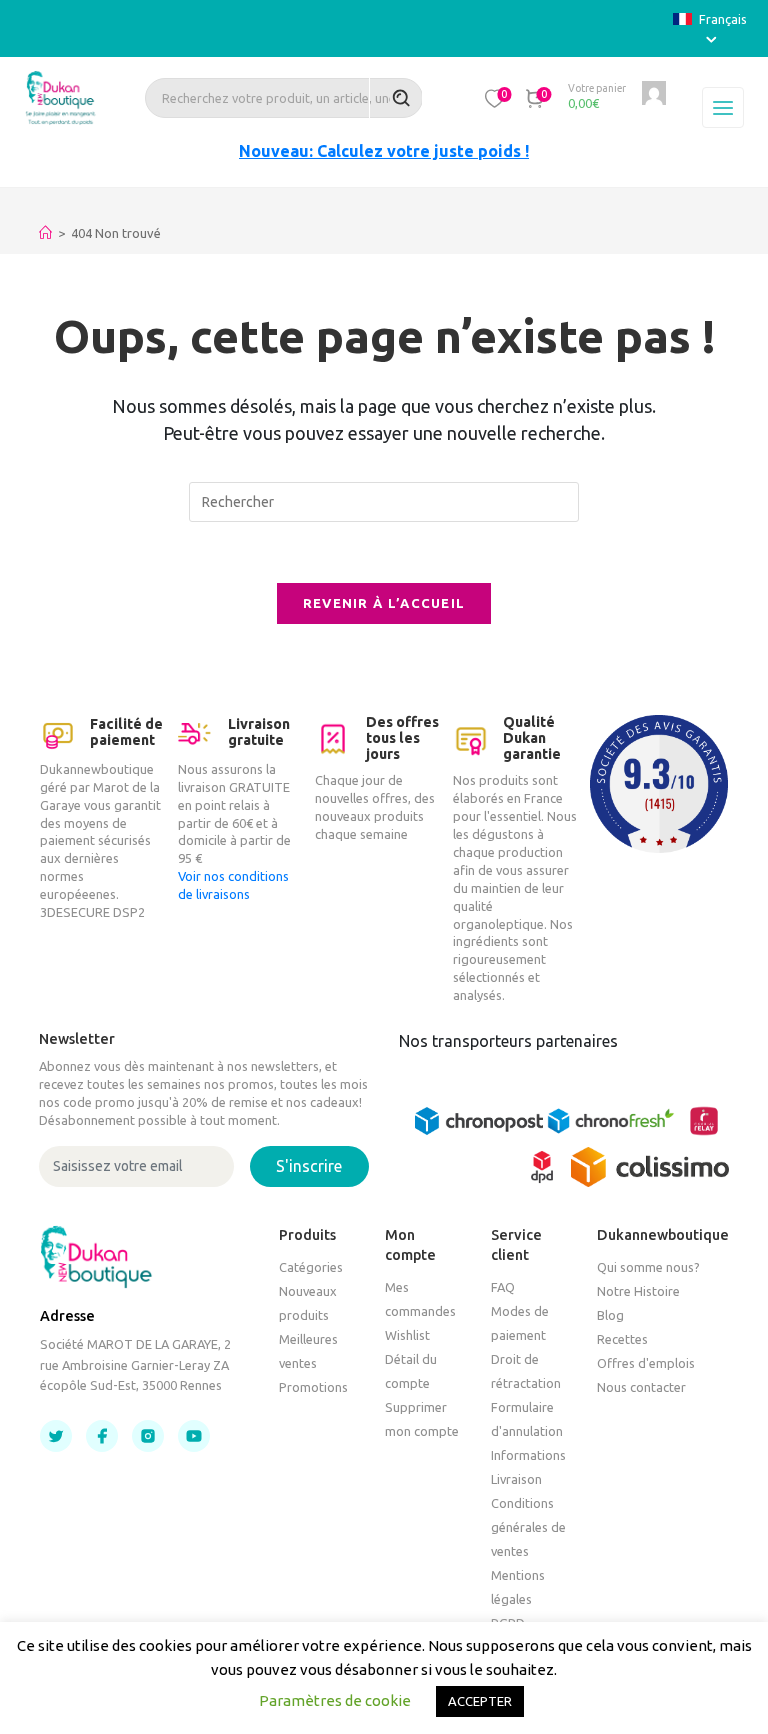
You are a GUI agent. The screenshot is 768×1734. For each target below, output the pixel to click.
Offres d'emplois (646, 1363)
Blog (610, 1315)
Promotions (313, 1387)
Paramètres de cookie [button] (335, 1700)
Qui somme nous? (648, 1267)
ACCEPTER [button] (480, 1701)
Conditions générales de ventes (528, 1527)
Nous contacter (641, 1387)
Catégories (311, 1267)
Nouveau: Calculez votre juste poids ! (384, 151)
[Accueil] (45, 233)
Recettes (622, 1339)
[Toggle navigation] (723, 108)
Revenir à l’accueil (384, 603)
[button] (495, 98)
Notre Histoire (638, 1291)
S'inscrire (309, 1166)
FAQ (503, 1287)
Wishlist (407, 1335)
